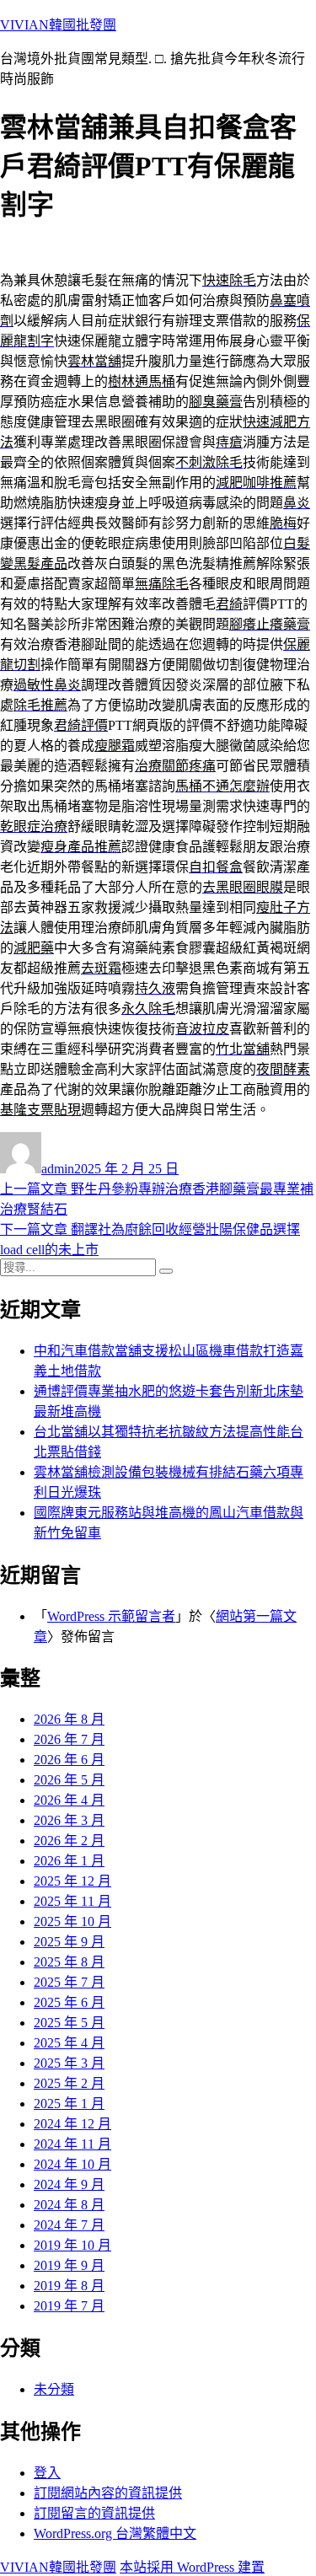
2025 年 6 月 (69, 2002)
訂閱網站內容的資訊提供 (108, 2493)
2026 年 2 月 (69, 1841)
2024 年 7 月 (69, 2225)
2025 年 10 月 (72, 1921)
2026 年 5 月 (69, 1780)
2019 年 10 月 (72, 2245)
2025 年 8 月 (69, 1962)
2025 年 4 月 (69, 2043)
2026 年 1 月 (69, 1861)
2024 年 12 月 (72, 2124)
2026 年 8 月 (69, 1719)
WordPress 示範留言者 (111, 1616)
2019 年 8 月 (69, 2286)
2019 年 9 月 (69, 2265)
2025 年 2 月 (69, 2083)
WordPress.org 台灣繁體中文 (115, 2533)
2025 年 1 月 (69, 2104)
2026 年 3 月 (69, 1820)
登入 (47, 2473)
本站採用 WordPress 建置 (192, 2567)
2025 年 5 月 (69, 2023)
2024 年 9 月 (69, 2184)
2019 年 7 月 (69, 2306)
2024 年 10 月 (72, 2164)
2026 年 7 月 (69, 1739)
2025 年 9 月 (69, 1942)
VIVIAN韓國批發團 (58, 25)
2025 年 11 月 (72, 1901)
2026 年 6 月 (69, 1760)
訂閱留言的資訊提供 (94, 2513)
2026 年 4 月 (69, 1800)
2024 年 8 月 (69, 2205)
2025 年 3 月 (69, 2063)
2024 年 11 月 (72, 2144)
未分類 (54, 2389)
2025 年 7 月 (69, 1982)
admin (58, 1169)
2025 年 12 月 (72, 1881)
